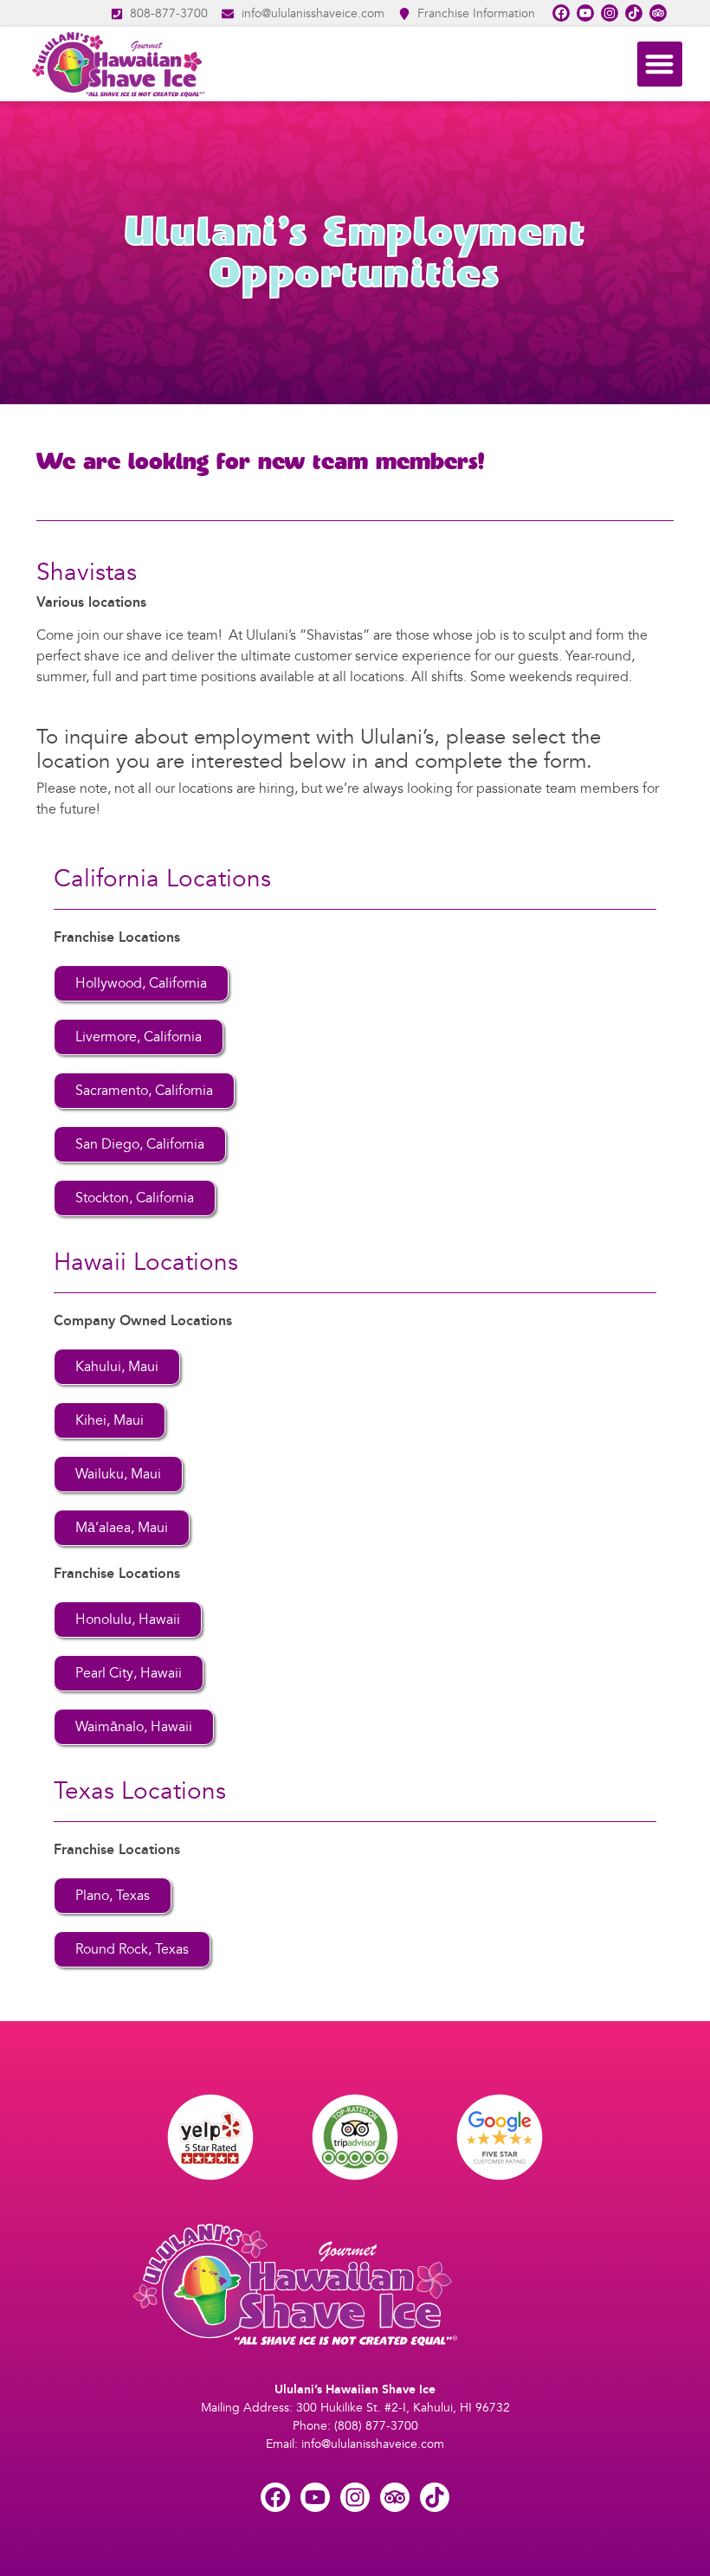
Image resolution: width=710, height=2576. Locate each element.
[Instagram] (610, 13)
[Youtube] (585, 13)
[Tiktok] (634, 13)
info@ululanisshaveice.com (373, 2444)
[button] (660, 64)
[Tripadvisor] (658, 13)
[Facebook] (561, 13)
